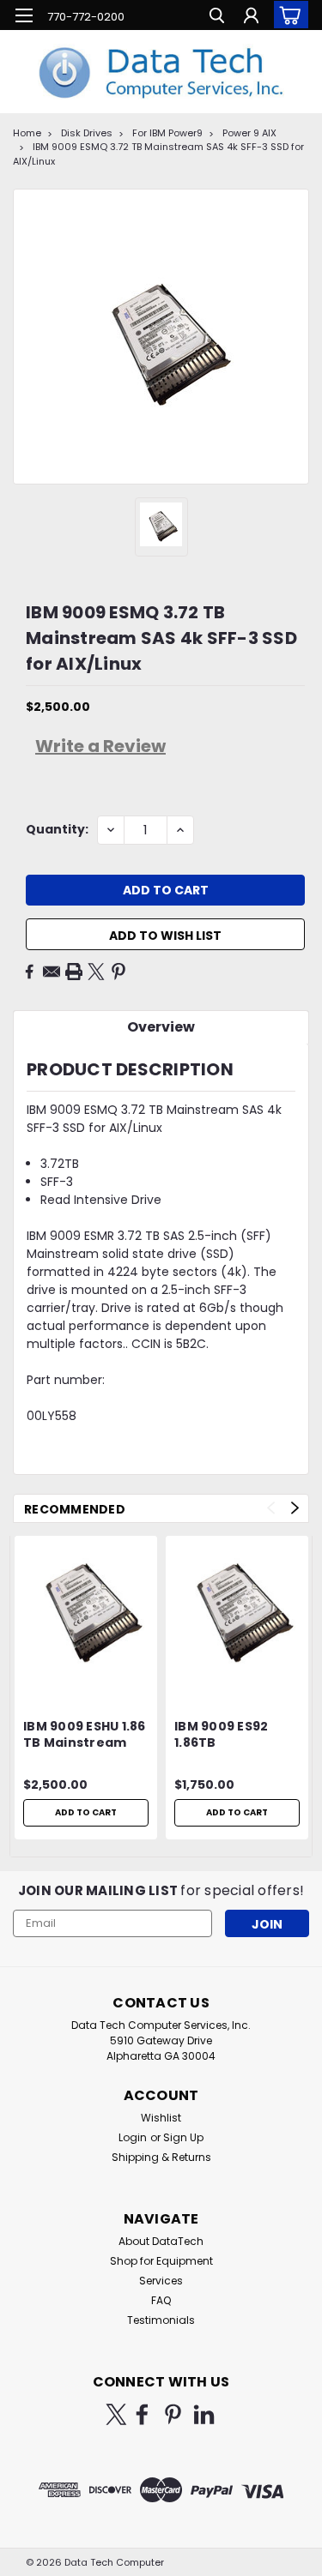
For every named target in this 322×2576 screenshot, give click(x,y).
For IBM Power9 (167, 133)
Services (161, 2281)
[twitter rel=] (116, 2414)
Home (27, 133)
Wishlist (161, 2118)
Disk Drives (87, 133)
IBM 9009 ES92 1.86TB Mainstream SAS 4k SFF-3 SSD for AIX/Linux (230, 1736)
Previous (271, 1508)
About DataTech (161, 2241)
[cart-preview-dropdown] (287, 15)
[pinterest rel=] (173, 2414)
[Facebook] (29, 972)
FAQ (161, 2300)
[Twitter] (96, 972)
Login (133, 2137)
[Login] (251, 18)
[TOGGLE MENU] (24, 15)
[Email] (52, 972)
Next (295, 1508)
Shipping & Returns (161, 2157)
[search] (217, 18)
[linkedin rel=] (204, 2414)
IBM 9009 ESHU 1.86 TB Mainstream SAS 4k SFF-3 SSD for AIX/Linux (85, 1736)
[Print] (74, 972)
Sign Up (183, 2137)
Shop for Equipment (161, 2261)
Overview (161, 1027)
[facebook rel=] (142, 2414)
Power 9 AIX (249, 133)
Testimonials (161, 2320)
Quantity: (57, 829)
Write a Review (100, 746)
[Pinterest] (118, 972)
